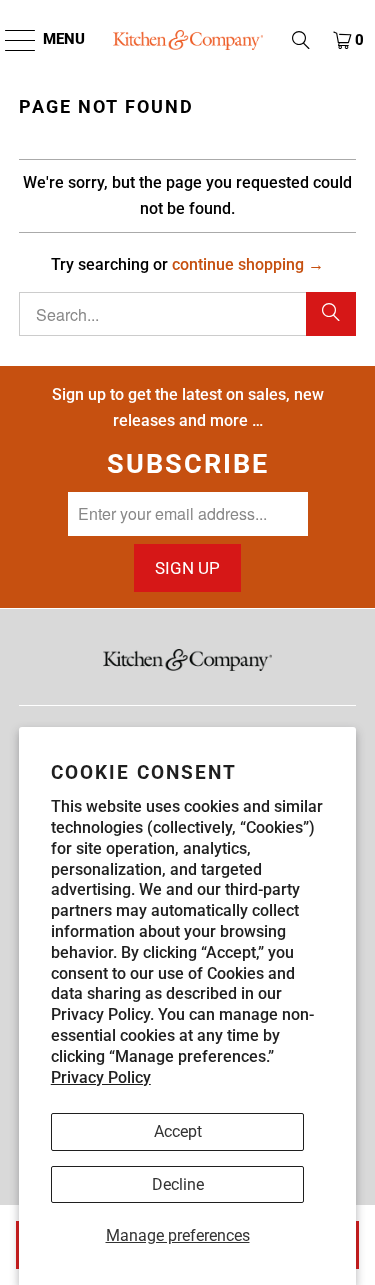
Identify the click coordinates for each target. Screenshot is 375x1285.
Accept (178, 1131)
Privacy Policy (101, 1077)
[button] (301, 40)
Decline (178, 1184)
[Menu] (10, 40)
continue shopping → (248, 264)
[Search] (331, 314)
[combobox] (187, 314)
